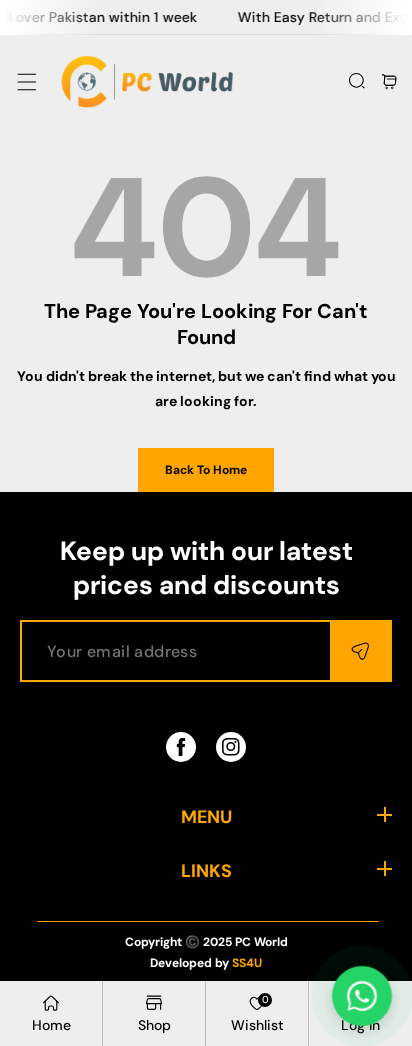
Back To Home (206, 470)
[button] (26, 81)
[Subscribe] (360, 651)
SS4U (247, 963)
